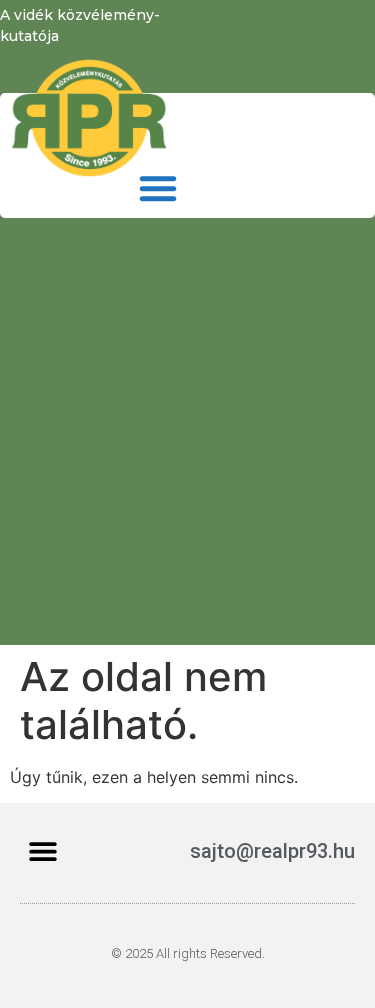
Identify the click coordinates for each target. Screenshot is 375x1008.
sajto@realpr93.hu (272, 851)
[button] (158, 188)
